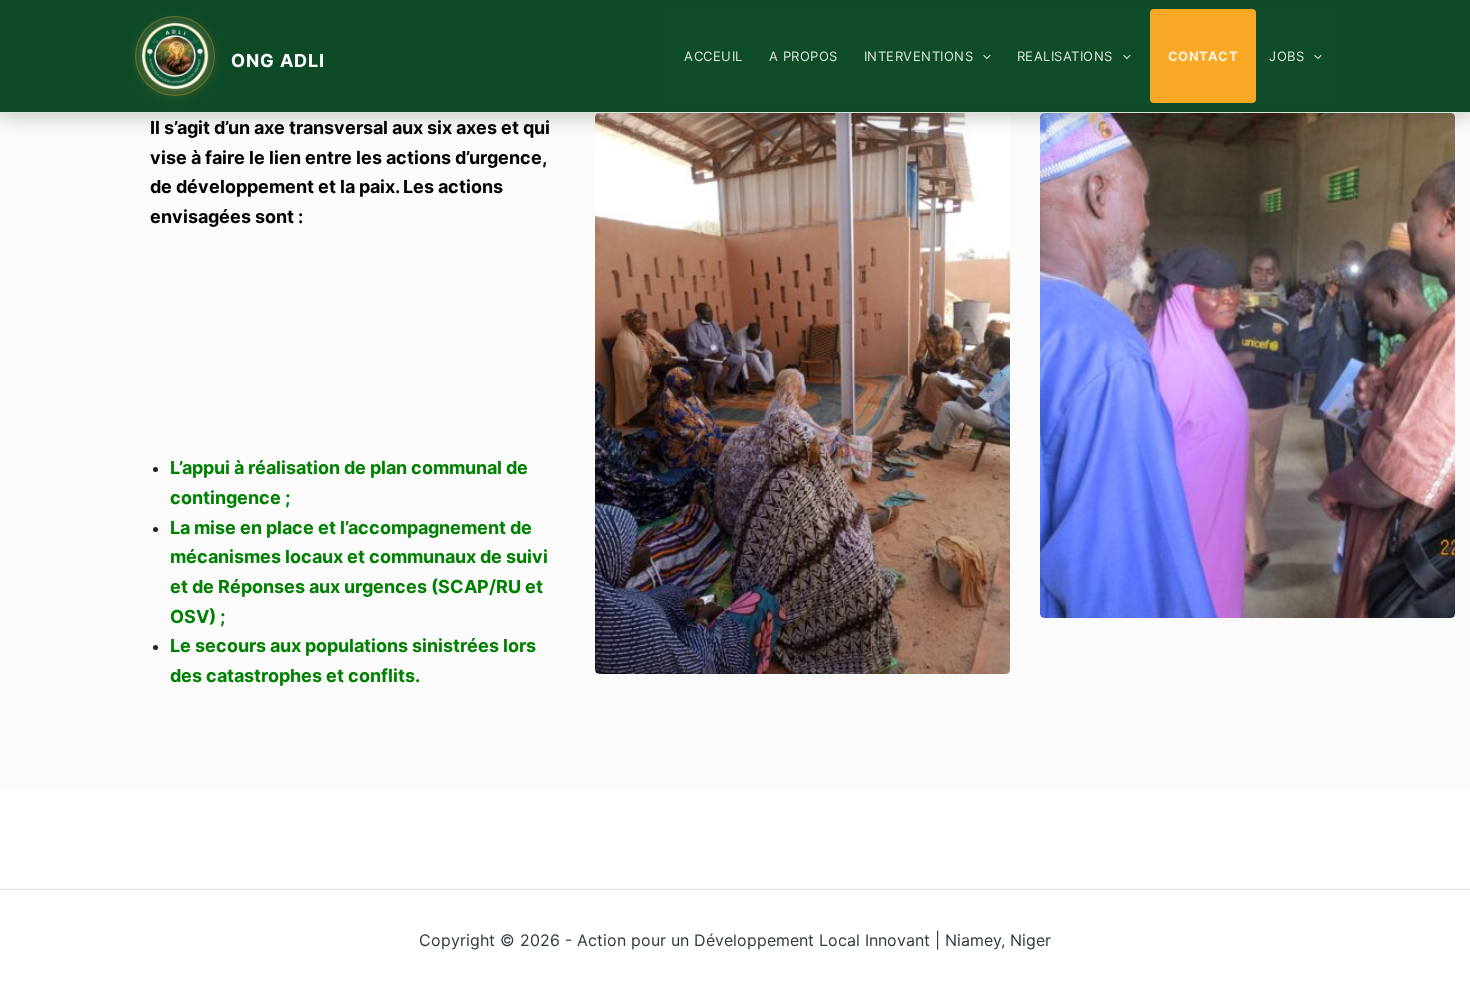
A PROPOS (803, 56)
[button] (982, 56)
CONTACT (1203, 56)
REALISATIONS (1065, 56)
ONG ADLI (278, 60)
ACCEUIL (713, 56)
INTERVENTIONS (919, 56)
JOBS (1286, 56)
